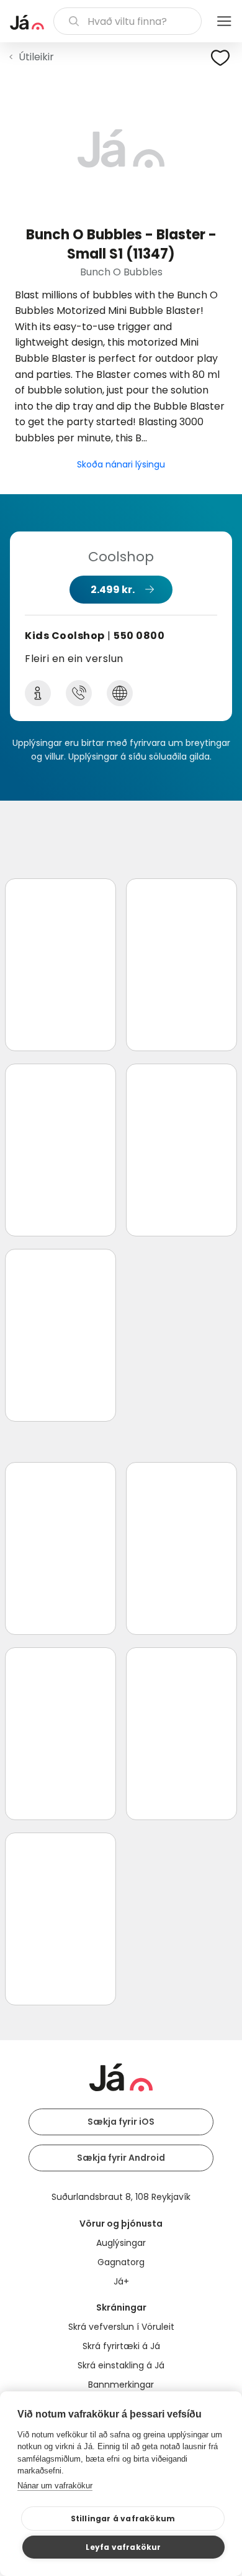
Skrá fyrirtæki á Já (121, 2346)
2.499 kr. (113, 590)
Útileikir (36, 57)
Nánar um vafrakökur (55, 2486)
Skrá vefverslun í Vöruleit (121, 2327)
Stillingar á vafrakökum (123, 2518)
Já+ (121, 2281)
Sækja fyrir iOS (121, 2122)
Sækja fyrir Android (121, 2158)
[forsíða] (27, 22)
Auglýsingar (121, 2243)
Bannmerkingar (121, 2385)
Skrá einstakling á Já (121, 2365)
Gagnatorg (121, 2262)
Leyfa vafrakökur (123, 2547)
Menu (224, 21)
